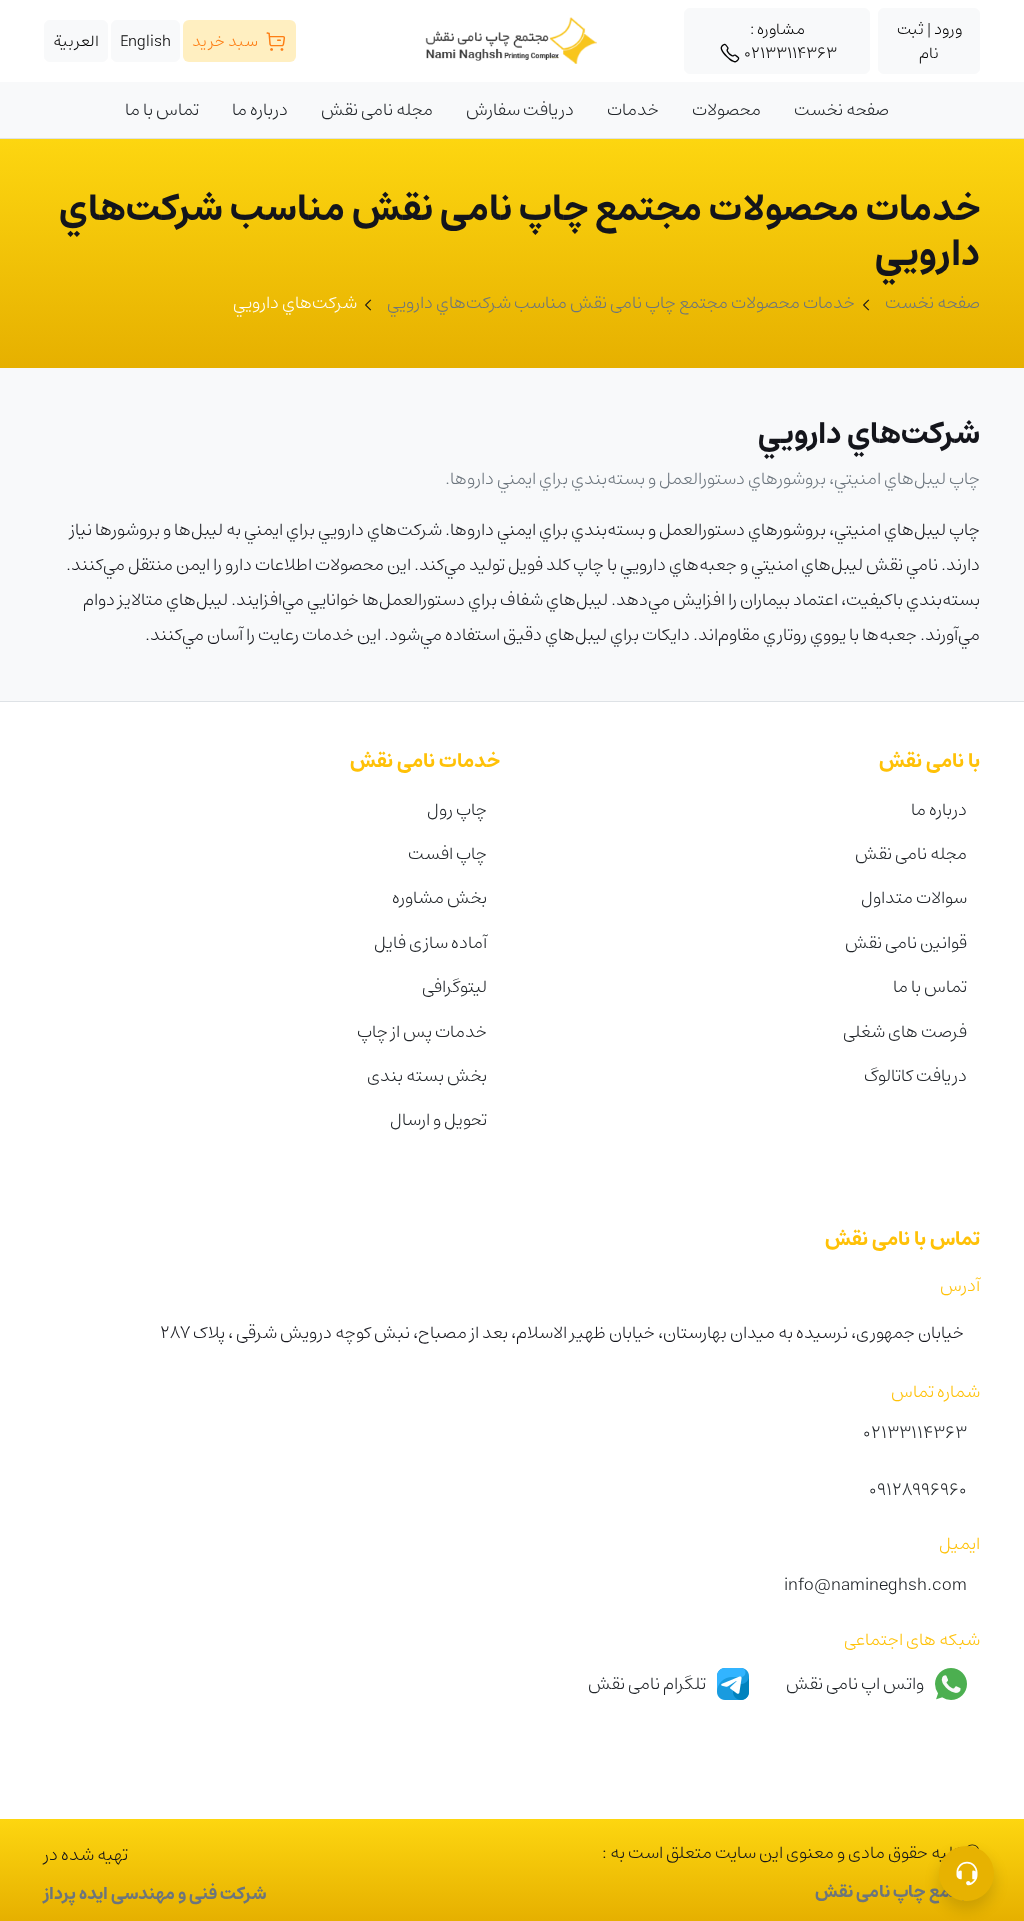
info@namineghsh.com (875, 1584)
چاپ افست (447, 853)
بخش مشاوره (439, 897)
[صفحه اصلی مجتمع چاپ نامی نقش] (512, 40)
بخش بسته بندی (427, 1075)
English (145, 41)
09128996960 (918, 1489)
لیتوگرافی (454, 986)
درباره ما (939, 809)
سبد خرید (226, 41)
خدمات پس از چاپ (422, 1031)
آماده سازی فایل (430, 942)
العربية (76, 41)
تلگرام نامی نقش (648, 1682)
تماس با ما (930, 986)
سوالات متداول (914, 897)
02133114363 (790, 41)
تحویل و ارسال (438, 1119)
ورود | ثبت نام (929, 41)
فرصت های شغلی (905, 1031)
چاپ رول (457, 809)
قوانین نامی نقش (906, 942)
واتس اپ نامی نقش (856, 1682)
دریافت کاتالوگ (915, 1075)
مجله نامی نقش (911, 853)
